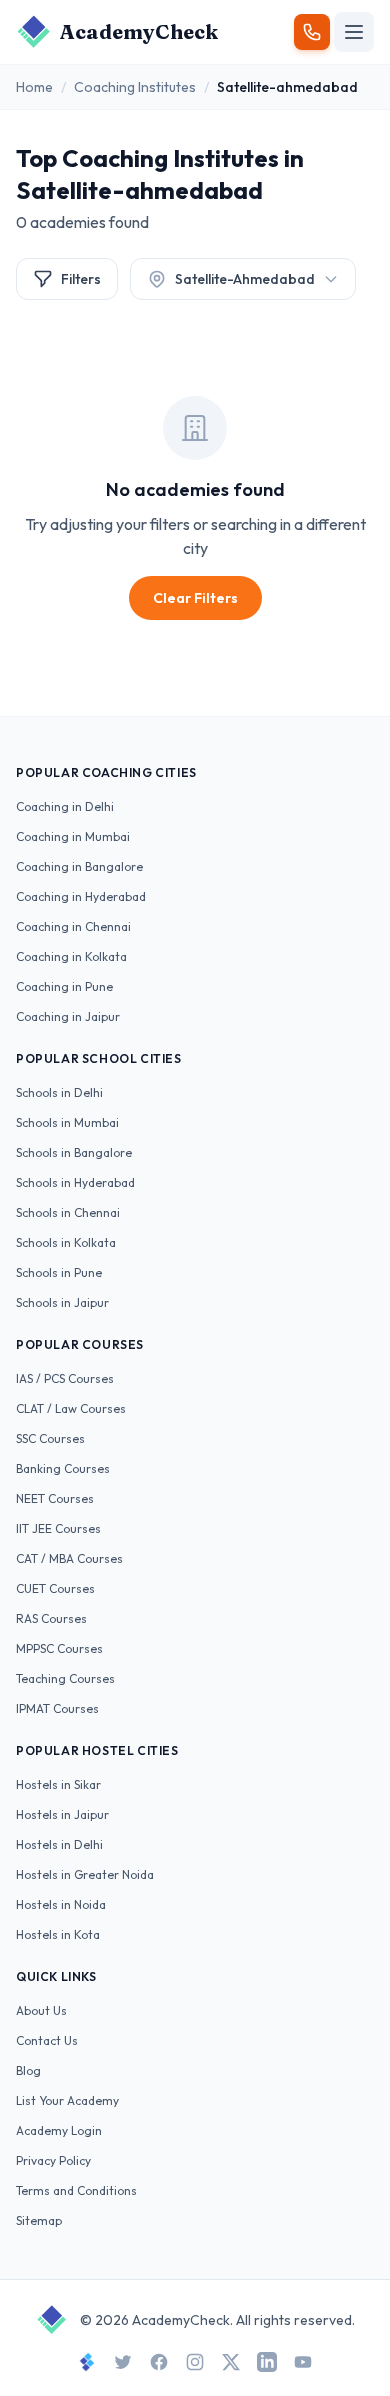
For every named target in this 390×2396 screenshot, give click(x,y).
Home (34, 87)
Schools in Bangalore (74, 1152)
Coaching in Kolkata (71, 956)
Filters (81, 279)
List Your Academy (67, 2100)
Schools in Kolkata (66, 1242)
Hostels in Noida (61, 1904)
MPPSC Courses (59, 1648)
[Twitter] (123, 2362)
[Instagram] (195, 2362)
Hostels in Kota (58, 1934)
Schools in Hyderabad (75, 1182)
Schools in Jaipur (62, 1302)
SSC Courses (50, 1438)
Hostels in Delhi (59, 1844)
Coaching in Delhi (65, 806)
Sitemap (39, 2220)
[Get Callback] (312, 32)
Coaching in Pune (64, 986)
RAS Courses (51, 1618)
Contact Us (47, 2040)
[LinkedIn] (267, 2362)
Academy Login (59, 2130)
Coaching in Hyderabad (81, 896)
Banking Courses (63, 1468)
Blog (28, 2070)
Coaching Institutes (135, 87)
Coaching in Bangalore (79, 866)
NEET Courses (55, 1498)
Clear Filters (195, 598)
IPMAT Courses (57, 1708)
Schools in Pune (59, 1272)
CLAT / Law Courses (71, 1408)
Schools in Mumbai (67, 1122)
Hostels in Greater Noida (85, 1874)
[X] (231, 2362)
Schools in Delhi (59, 1092)
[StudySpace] (87, 2362)
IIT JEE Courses (58, 1528)
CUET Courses (55, 1588)
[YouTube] (303, 2362)
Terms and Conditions (76, 2190)
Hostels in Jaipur (62, 1814)
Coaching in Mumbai (73, 836)
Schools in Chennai (68, 1212)
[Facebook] (159, 2362)
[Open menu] (354, 32)
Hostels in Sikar (58, 1784)
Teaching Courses (65, 1678)
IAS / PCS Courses (65, 1378)
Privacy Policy (53, 2160)
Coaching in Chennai (73, 926)
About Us (41, 2010)
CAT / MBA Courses (69, 1558)
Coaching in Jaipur (68, 1016)
